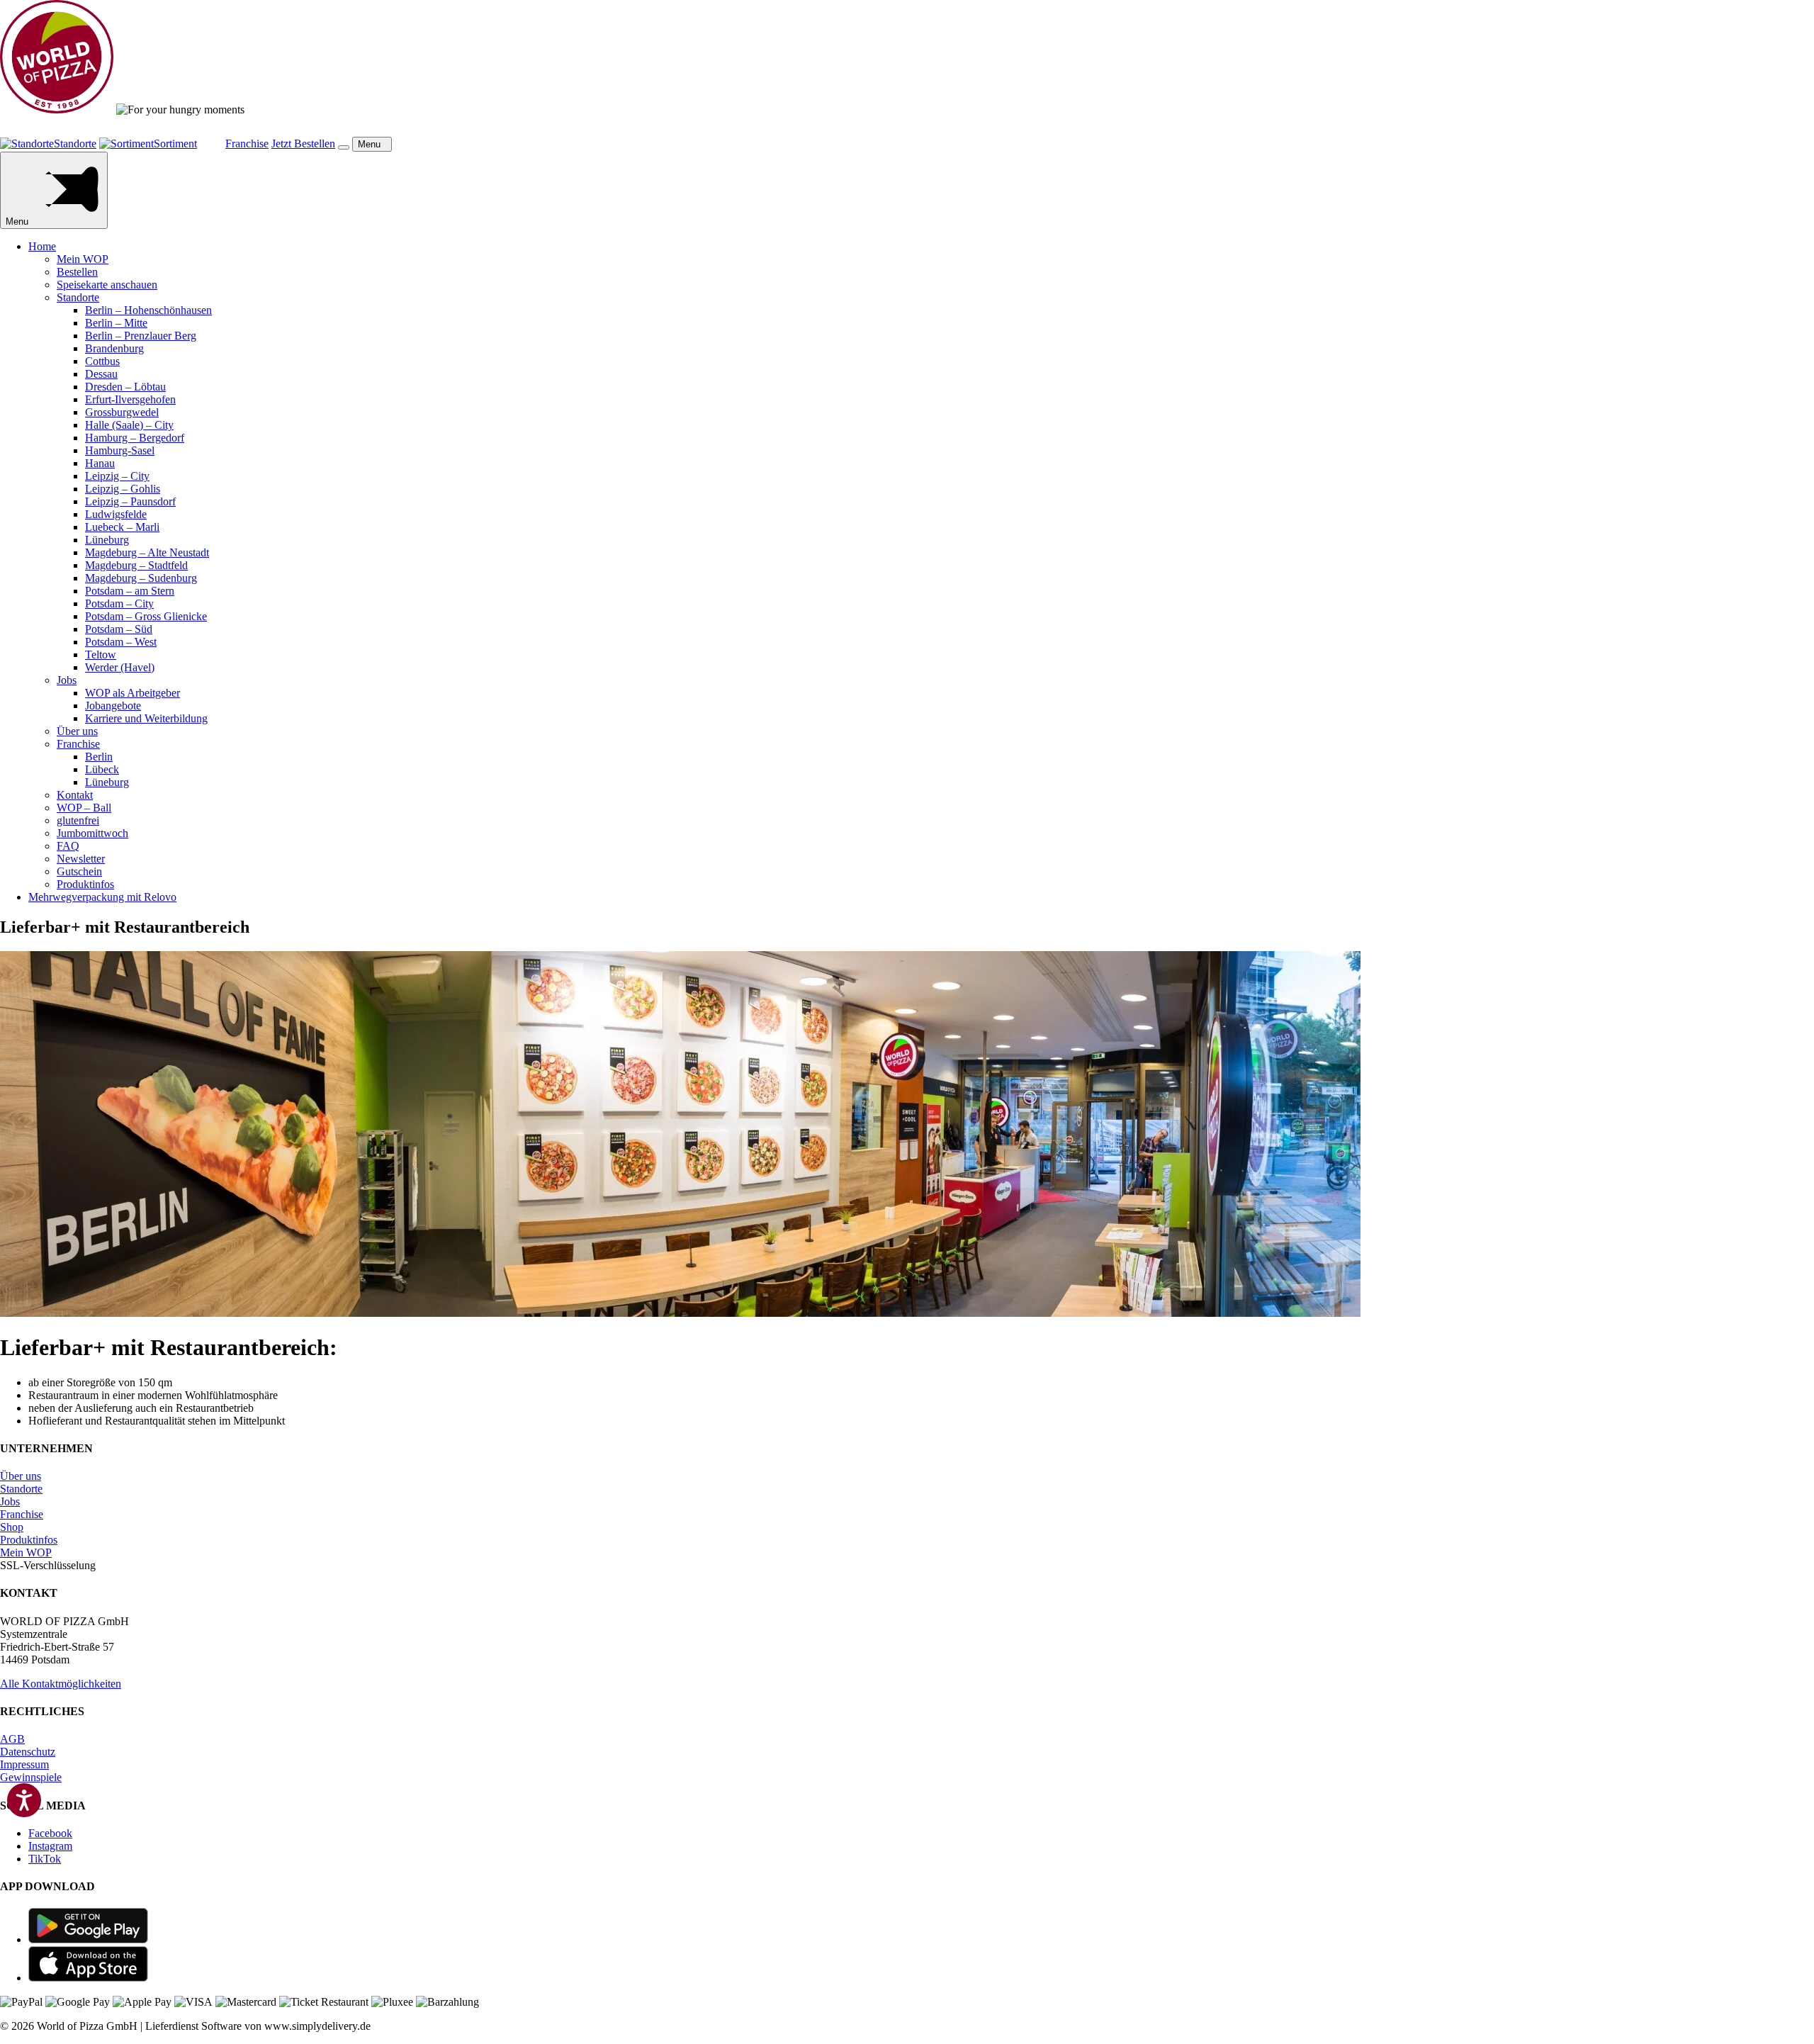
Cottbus (102, 361)
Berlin (99, 757)
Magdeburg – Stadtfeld (136, 565)
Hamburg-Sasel (120, 450)
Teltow (101, 655)
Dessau (101, 374)
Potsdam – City (119, 603)
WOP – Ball (84, 808)
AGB (12, 1739)
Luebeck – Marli (122, 527)
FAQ (68, 846)
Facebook (50, 1833)
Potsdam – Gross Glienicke (146, 616)
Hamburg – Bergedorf (135, 438)
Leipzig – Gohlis (123, 489)
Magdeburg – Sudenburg (141, 578)
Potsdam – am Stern (130, 591)
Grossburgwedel (122, 412)
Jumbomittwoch (92, 833)
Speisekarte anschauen (107, 285)
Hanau (100, 463)
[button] (344, 147)
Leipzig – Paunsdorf (130, 501)
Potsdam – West (121, 642)
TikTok (45, 1859)
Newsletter (81, 859)
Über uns (77, 731)
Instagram (50, 1846)
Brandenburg (114, 348)
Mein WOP (83, 259)
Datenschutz (28, 1752)
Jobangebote (113, 706)
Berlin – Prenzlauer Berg (141, 336)
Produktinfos (85, 884)
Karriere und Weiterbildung (146, 718)
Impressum (24, 1764)
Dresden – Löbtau (125, 387)
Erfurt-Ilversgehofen (130, 399)
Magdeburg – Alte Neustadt (147, 552)
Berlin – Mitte (116, 323)
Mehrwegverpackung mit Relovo (102, 897)
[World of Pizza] (57, 109)
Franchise (78, 744)
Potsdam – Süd (119, 629)
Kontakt (75, 795)
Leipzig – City (117, 476)
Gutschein (79, 871)
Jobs (67, 680)
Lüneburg (107, 540)
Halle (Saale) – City (129, 425)
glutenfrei (78, 820)
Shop (12, 1527)
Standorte (78, 297)
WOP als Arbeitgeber (133, 693)
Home (42, 246)
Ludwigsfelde (116, 514)
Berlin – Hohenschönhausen (148, 310)
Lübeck (102, 769)
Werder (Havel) (120, 667)
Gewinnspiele (31, 1777)
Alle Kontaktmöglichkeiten (61, 1684)
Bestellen (77, 272)
